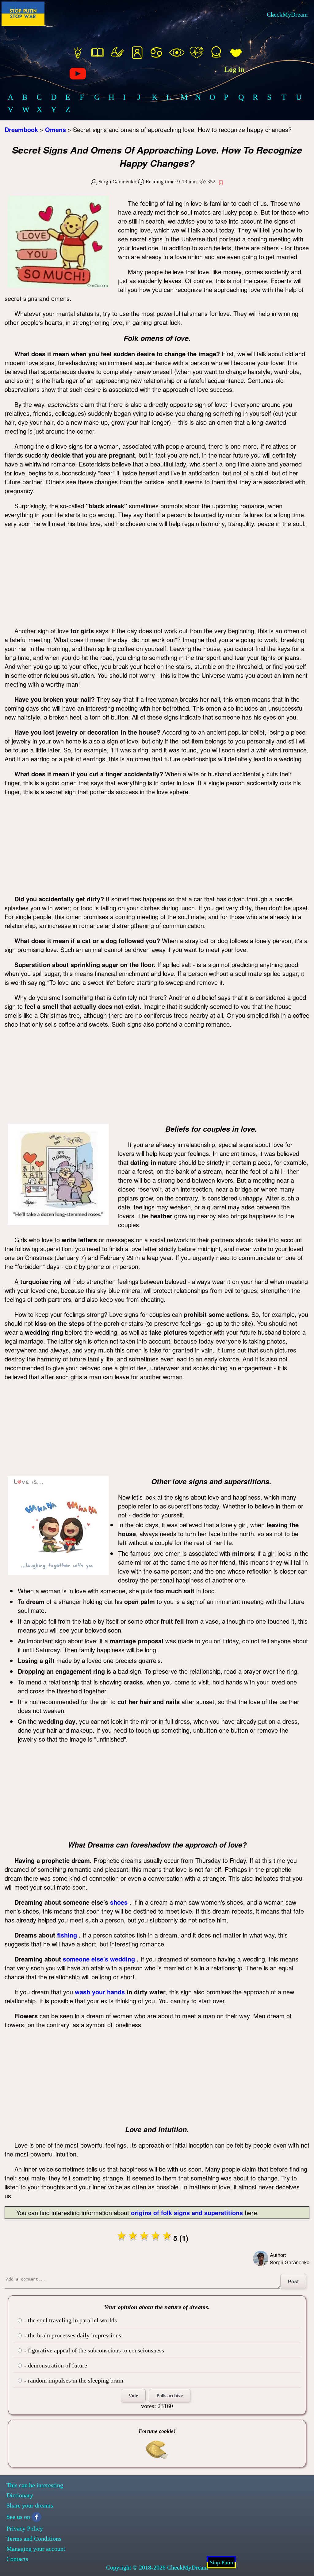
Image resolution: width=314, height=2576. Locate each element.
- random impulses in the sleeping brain (73, 2380)
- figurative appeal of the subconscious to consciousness (93, 2350)
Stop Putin (221, 2562)
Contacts (17, 2559)
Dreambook (21, 129)
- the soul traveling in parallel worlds (70, 2320)
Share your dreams (30, 2505)
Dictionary (20, 2495)
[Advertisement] (157, 577)
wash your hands (100, 1992)
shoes (119, 1902)
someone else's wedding (99, 1959)
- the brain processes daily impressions (72, 2335)
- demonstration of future (55, 2365)
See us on (18, 2517)
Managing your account (36, 2549)
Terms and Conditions (34, 2539)
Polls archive (170, 2396)
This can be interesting (35, 2485)
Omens (56, 129)
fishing (67, 1935)
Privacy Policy (25, 2528)
